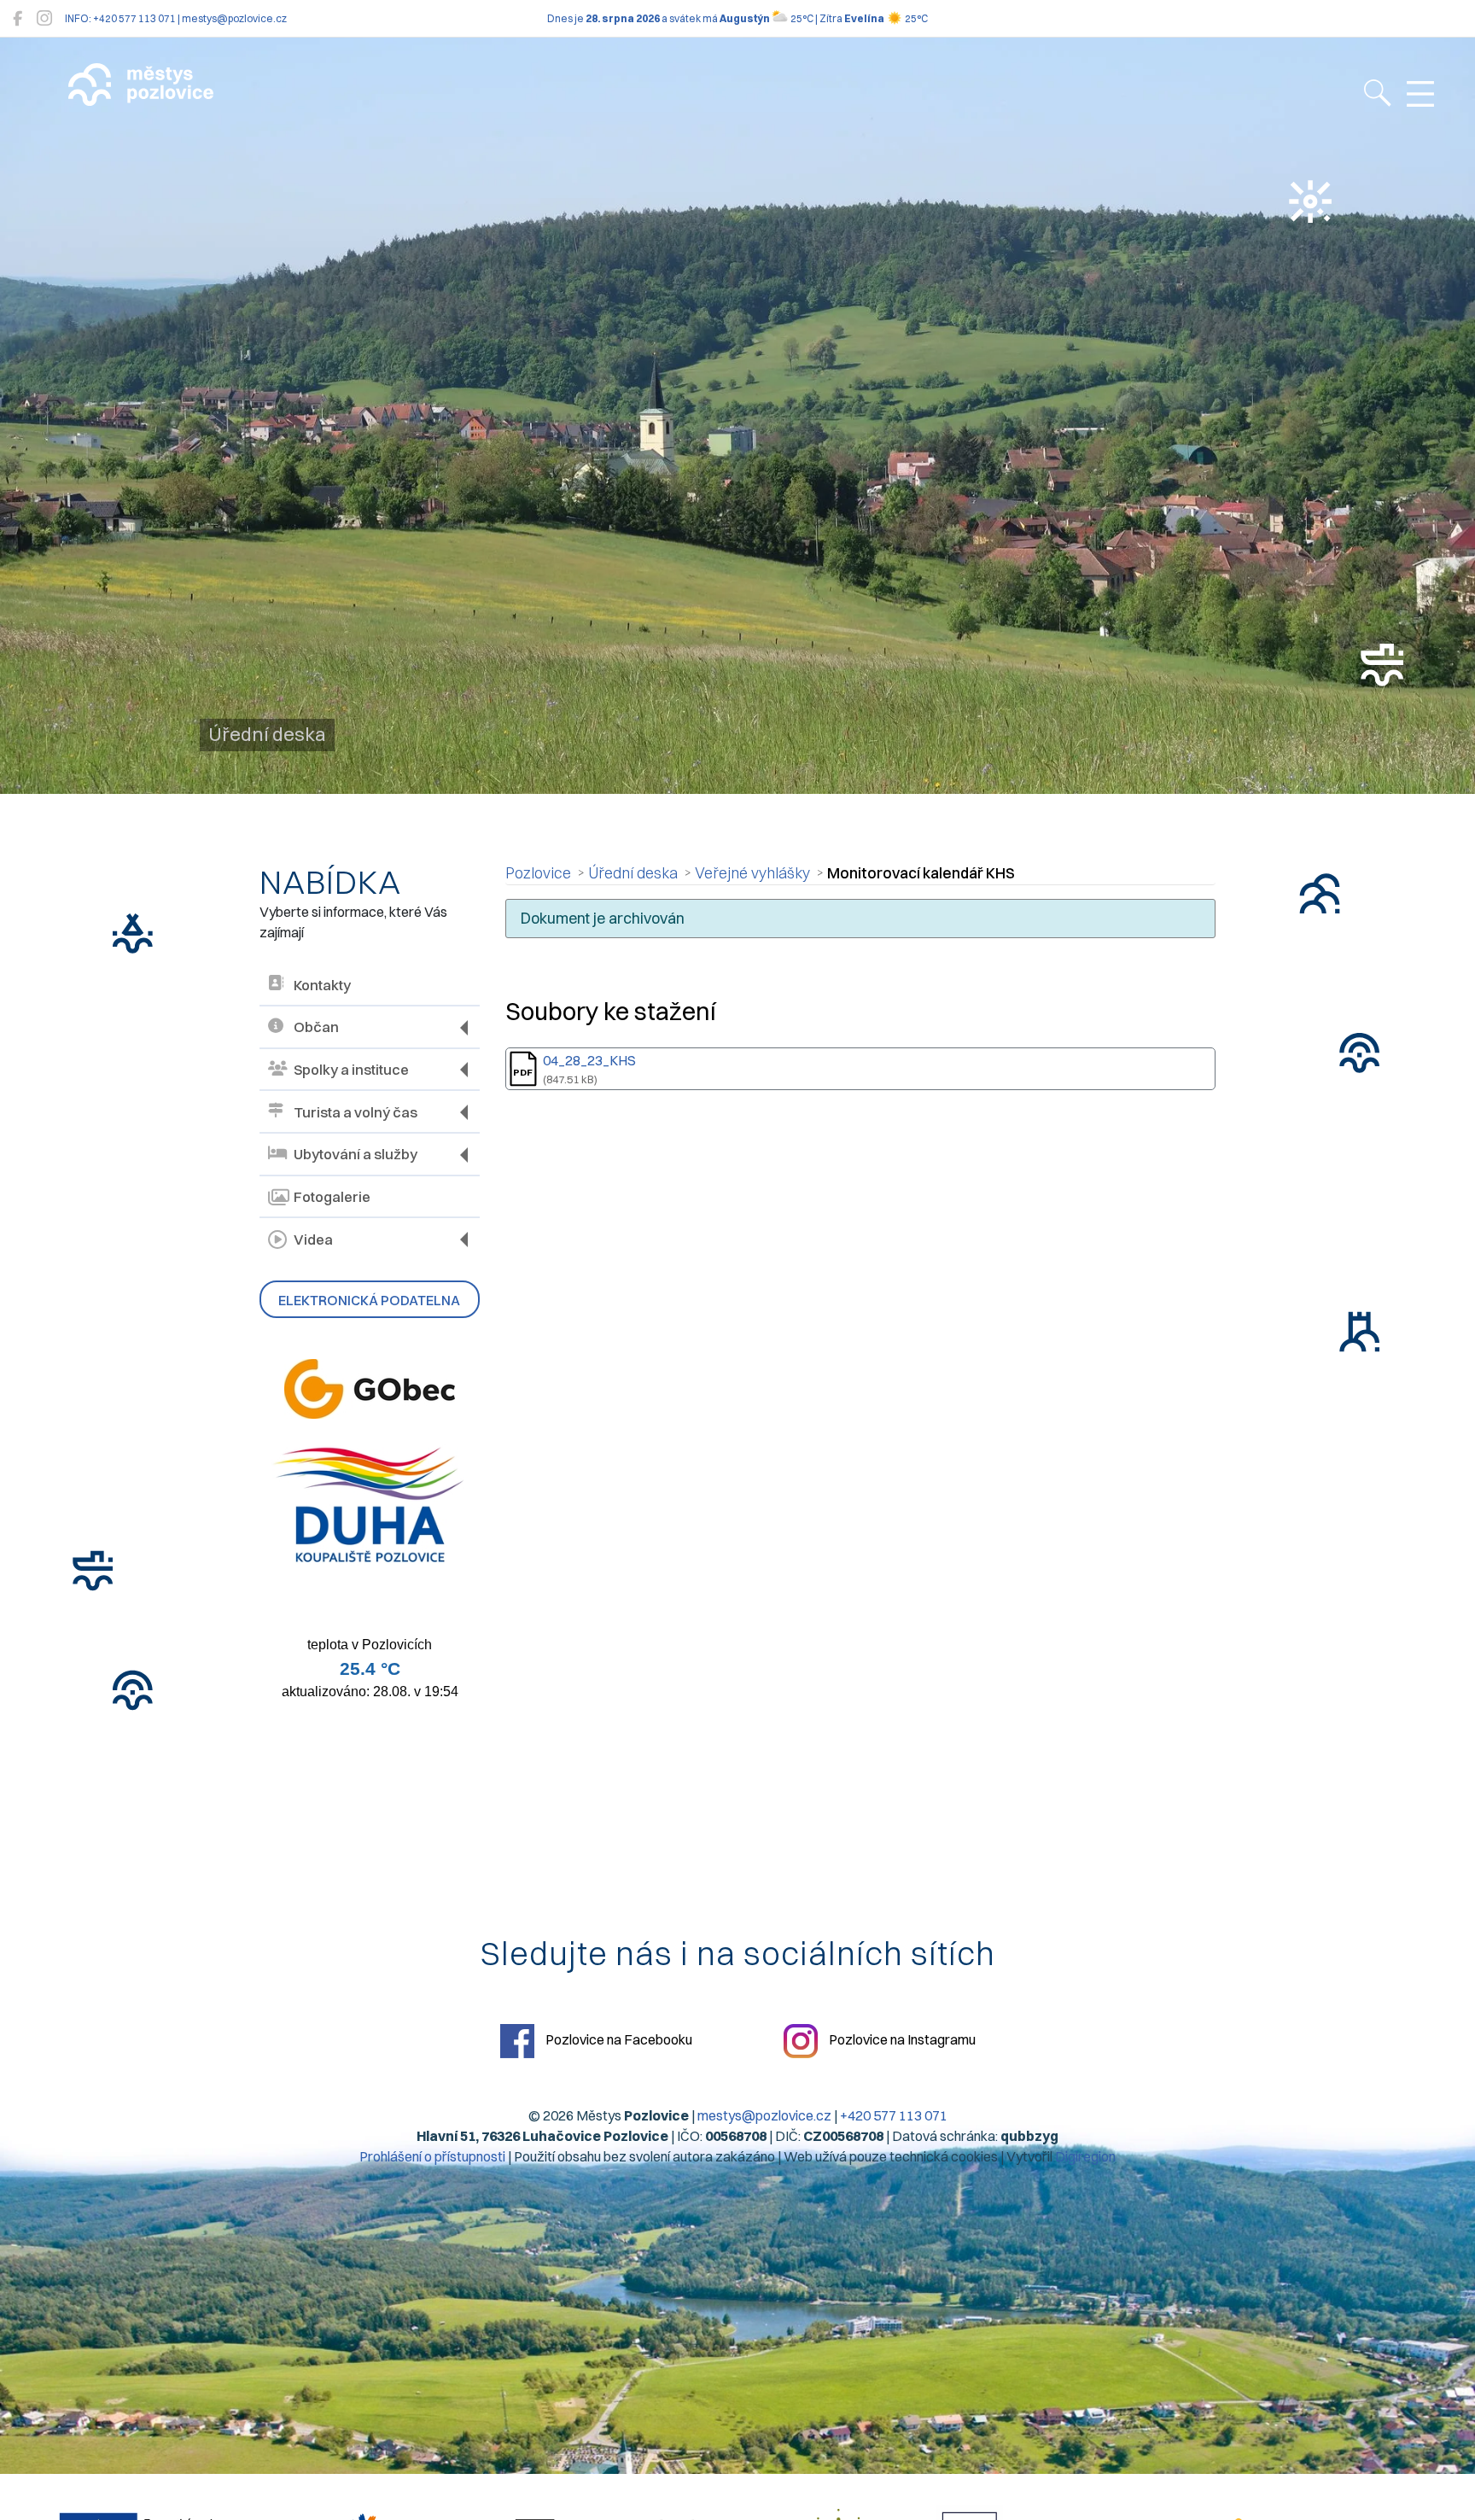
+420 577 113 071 (894, 2115)
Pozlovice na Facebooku (618, 2039)
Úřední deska (633, 873)
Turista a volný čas (356, 1112)
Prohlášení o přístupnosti (432, 2156)
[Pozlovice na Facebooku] (17, 18)
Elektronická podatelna (369, 1300)
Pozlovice (538, 873)
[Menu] (1420, 95)
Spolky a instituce (351, 1070)
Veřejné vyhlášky (752, 873)
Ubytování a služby (356, 1154)
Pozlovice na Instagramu (901, 2039)
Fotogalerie (332, 1197)
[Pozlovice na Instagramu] (44, 18)
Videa (313, 1240)
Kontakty (322, 985)
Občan (316, 1027)
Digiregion (1085, 2156)
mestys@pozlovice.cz (764, 2115)
